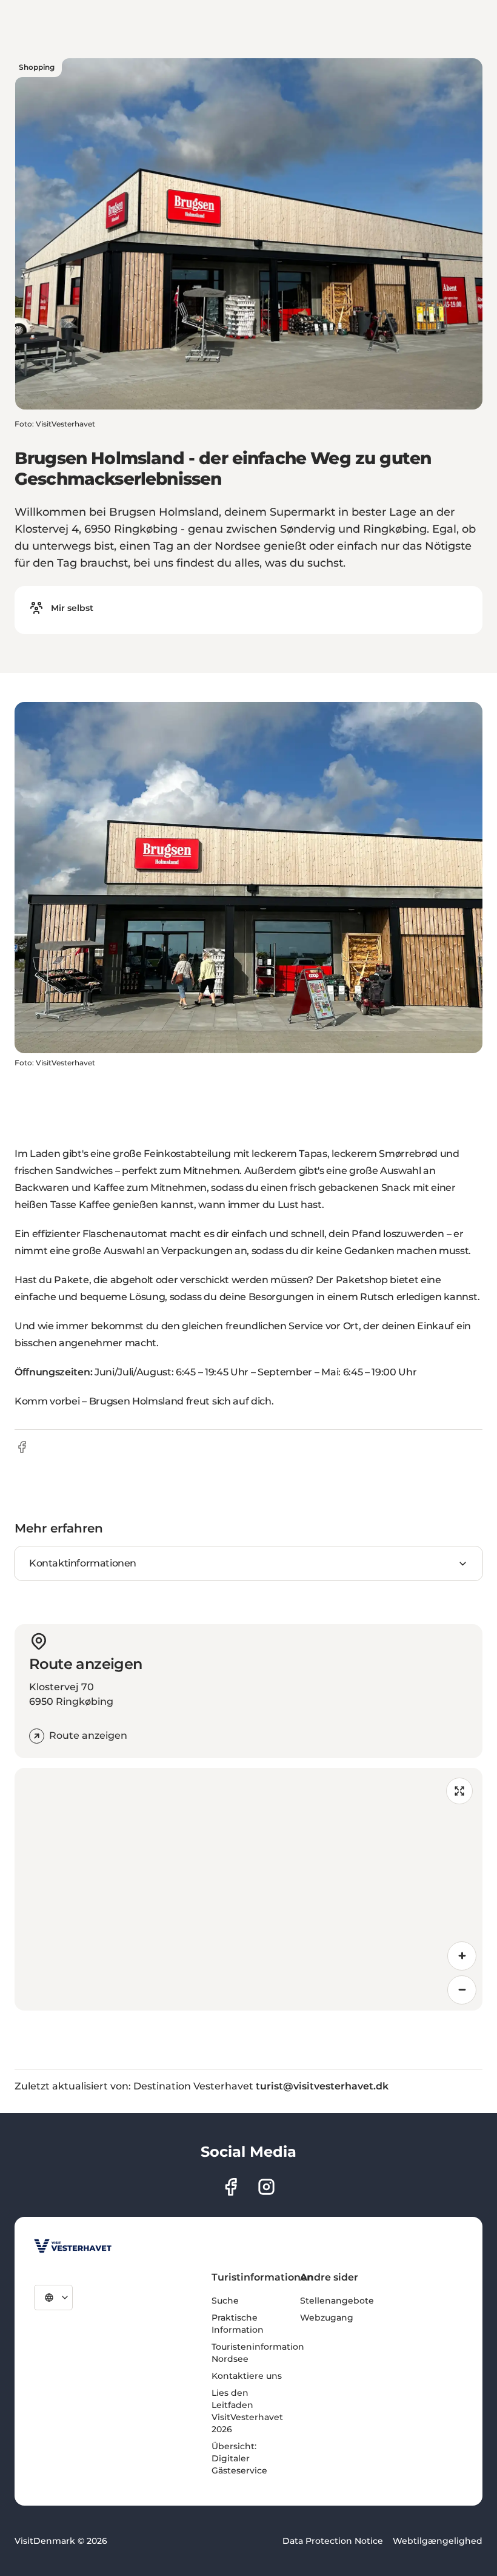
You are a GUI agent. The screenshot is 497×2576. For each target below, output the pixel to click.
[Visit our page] (231, 2187)
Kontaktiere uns (247, 2376)
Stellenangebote (337, 2301)
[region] (248, 1889)
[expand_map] (459, 1791)
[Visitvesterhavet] (73, 2246)
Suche (225, 2301)
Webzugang (327, 2318)
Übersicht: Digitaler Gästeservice (239, 2458)
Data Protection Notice (333, 2541)
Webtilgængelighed (438, 2541)
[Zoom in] (462, 1956)
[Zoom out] (462, 1990)
